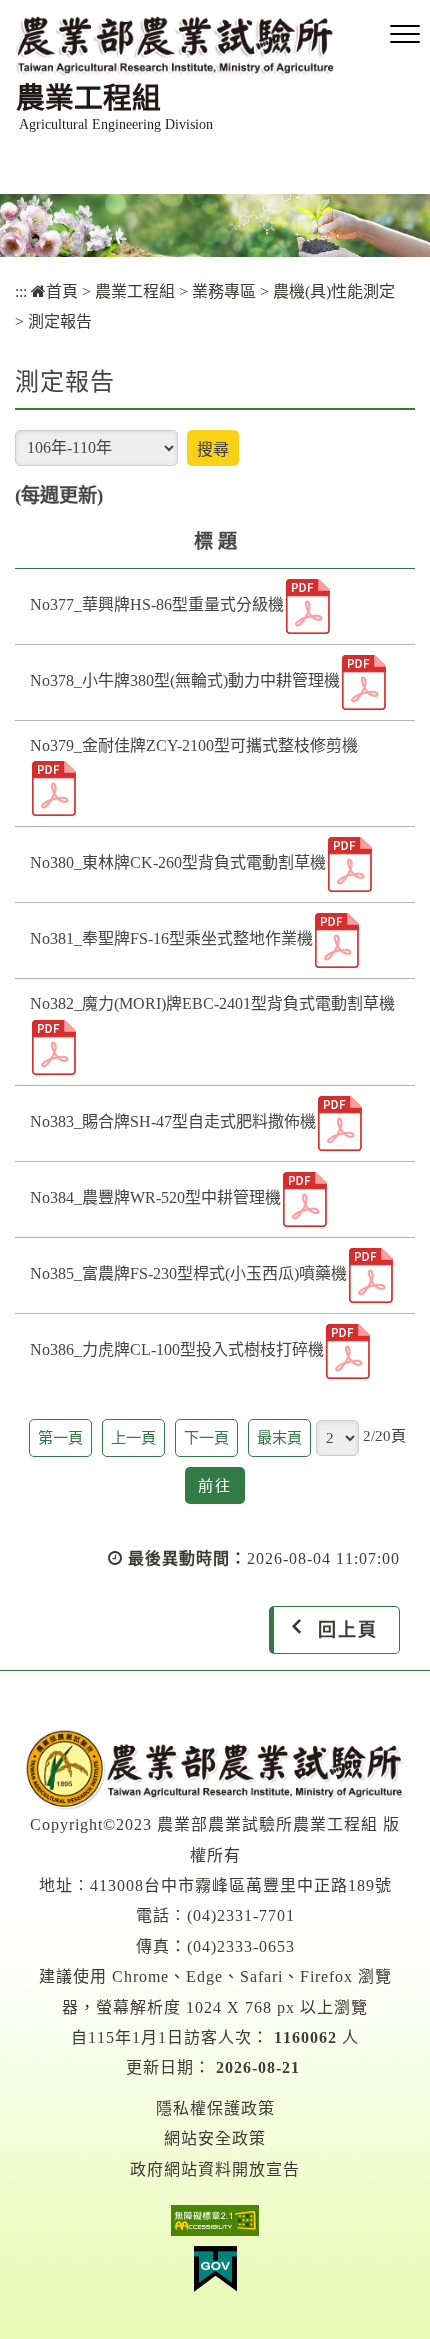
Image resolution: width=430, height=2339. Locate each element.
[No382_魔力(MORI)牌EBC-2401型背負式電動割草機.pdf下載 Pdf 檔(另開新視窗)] (54, 1047)
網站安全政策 (215, 2138)
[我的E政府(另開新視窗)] (215, 2274)
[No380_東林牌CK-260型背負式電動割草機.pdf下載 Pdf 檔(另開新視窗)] (350, 864)
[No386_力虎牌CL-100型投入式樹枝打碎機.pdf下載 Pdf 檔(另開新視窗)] (348, 1351)
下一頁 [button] (206, 1437)
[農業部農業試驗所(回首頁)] (215, 1767)
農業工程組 (135, 291)
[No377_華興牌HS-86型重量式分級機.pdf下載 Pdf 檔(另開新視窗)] (308, 606)
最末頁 (279, 1437)
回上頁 (348, 1630)
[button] (405, 35)
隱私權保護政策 (215, 2108)
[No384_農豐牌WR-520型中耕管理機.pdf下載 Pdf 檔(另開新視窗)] (305, 1199)
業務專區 (224, 291)
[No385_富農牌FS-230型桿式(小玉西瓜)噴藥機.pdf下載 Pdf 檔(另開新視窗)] (371, 1275)
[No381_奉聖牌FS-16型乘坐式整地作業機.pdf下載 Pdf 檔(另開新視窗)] (337, 940)
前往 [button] (221, 1490)
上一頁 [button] (133, 1437)
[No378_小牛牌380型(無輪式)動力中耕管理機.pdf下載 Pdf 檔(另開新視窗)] (364, 682)
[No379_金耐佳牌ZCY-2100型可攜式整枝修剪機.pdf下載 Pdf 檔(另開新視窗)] (54, 788)
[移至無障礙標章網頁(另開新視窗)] (215, 2225)
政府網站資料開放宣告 (215, 2169)
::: (21, 291)
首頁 (62, 291)
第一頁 (60, 1437)
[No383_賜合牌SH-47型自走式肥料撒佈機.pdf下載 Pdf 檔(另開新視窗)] (340, 1123)
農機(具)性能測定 (334, 291)
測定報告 (60, 321)
